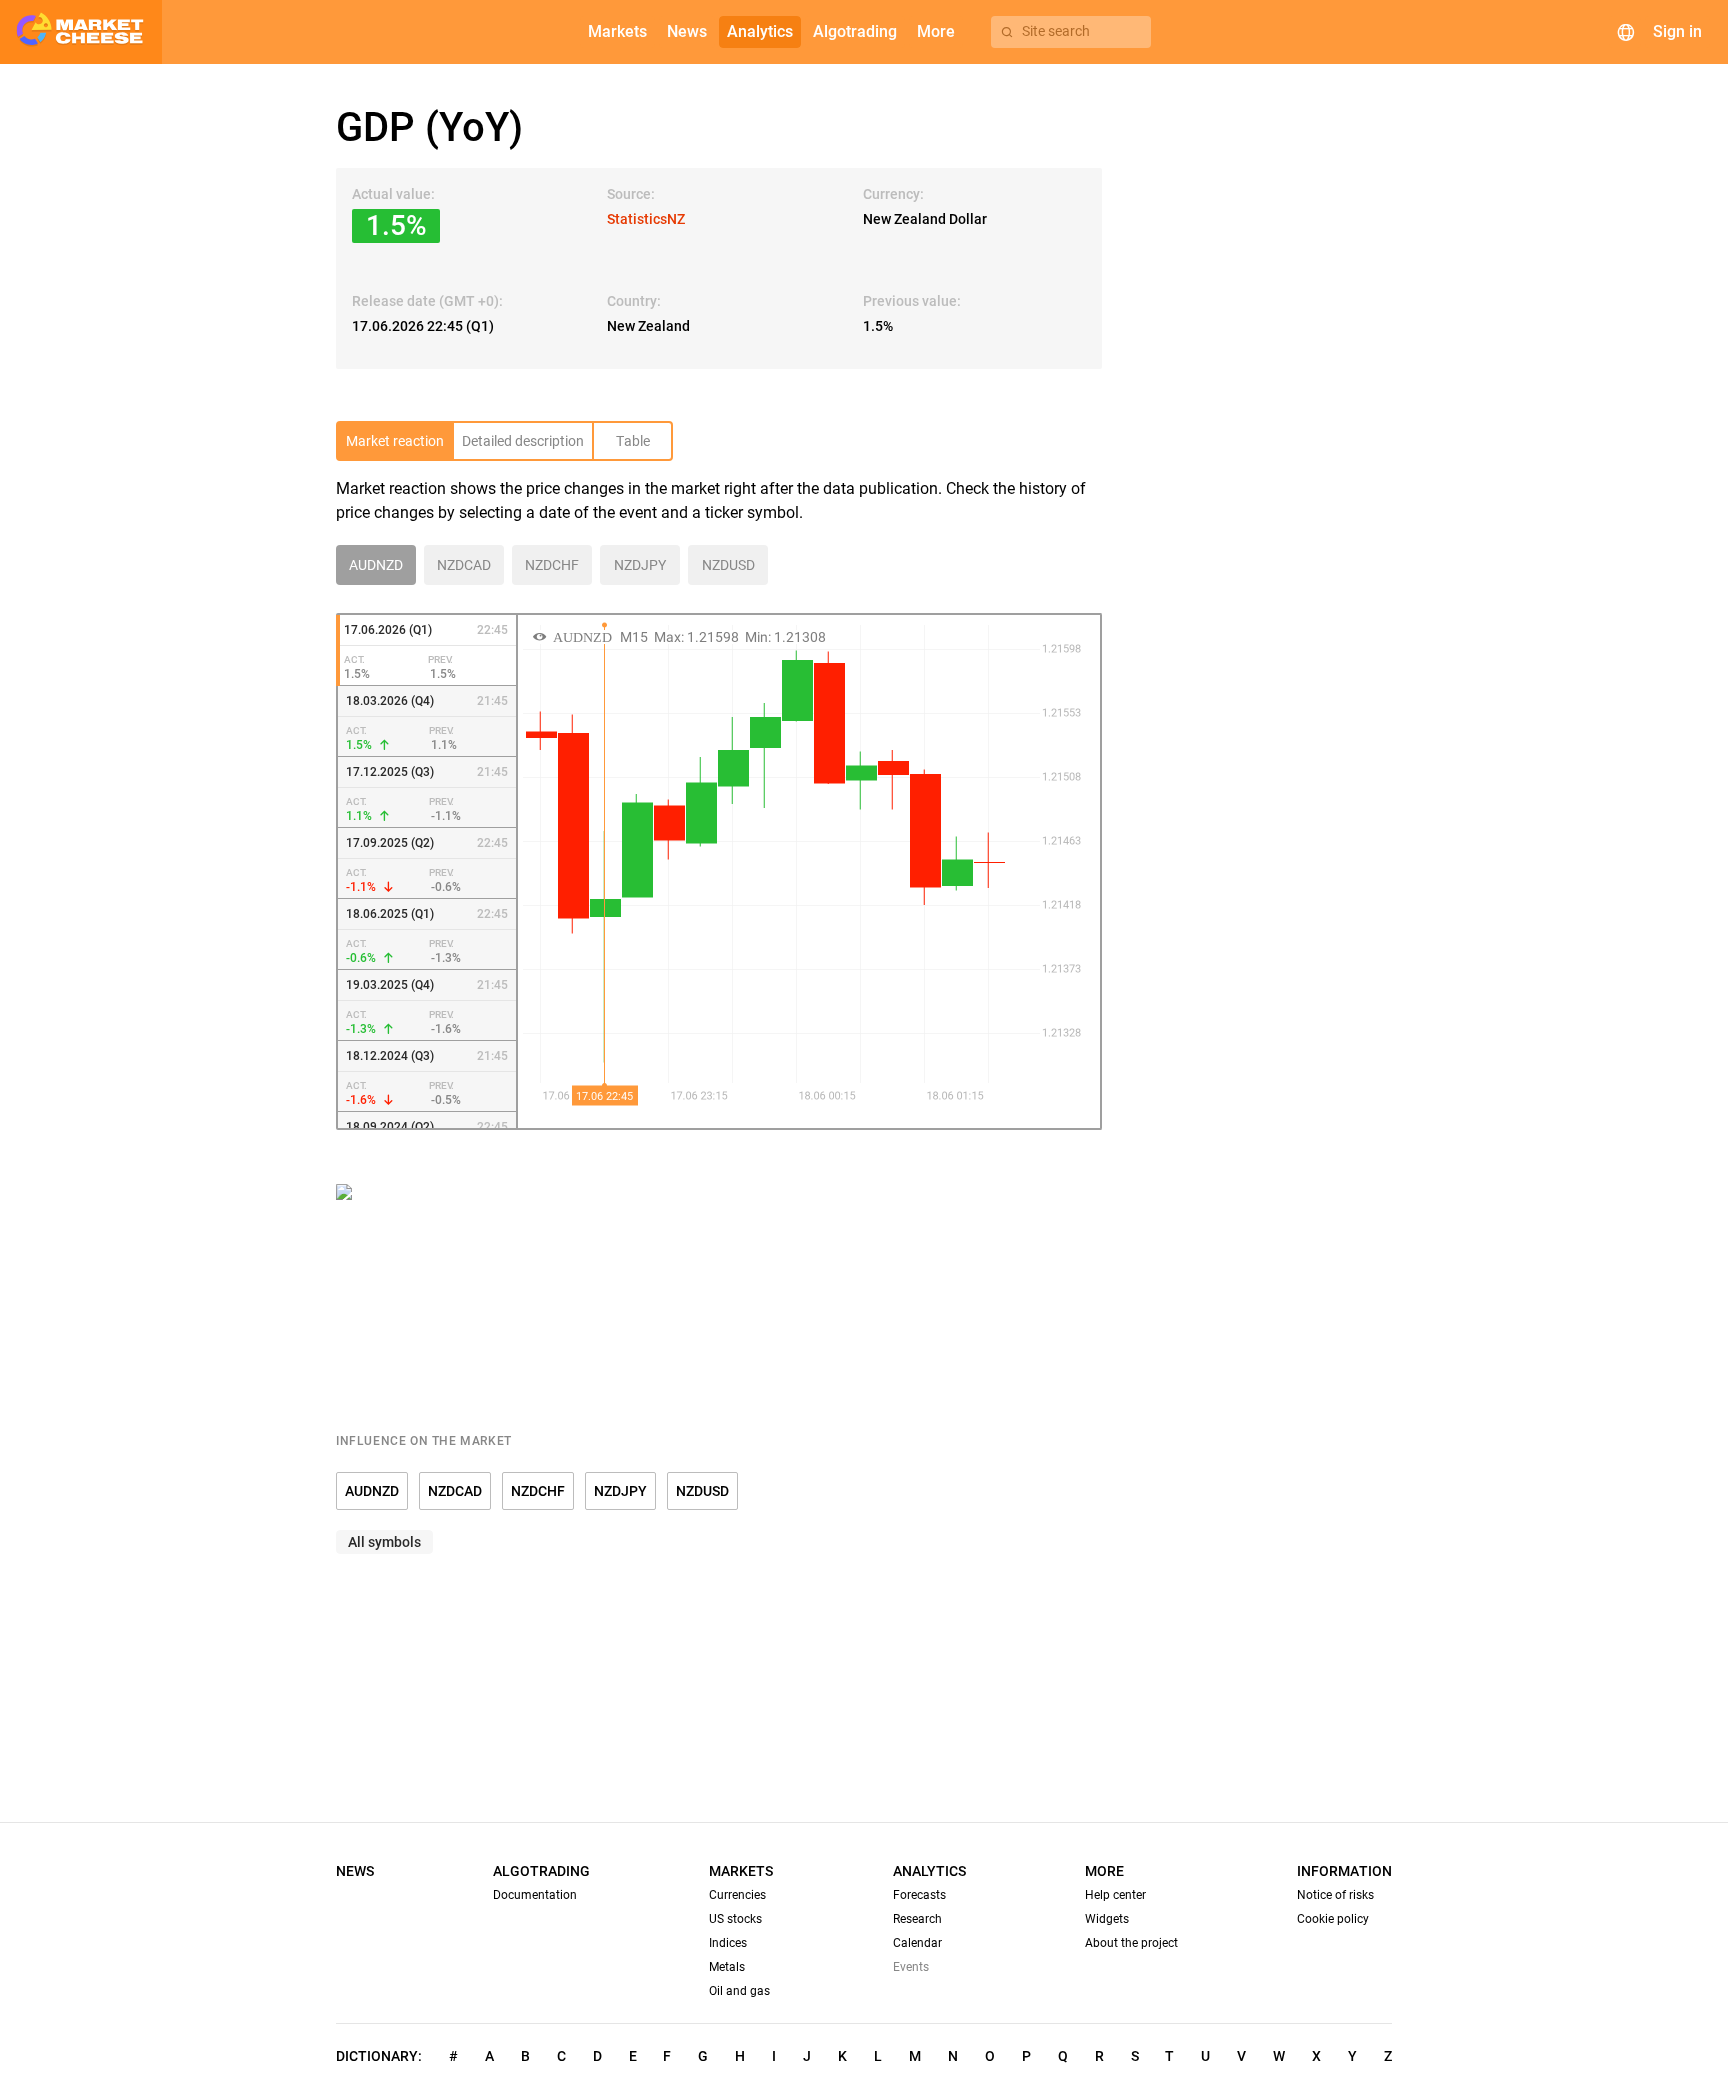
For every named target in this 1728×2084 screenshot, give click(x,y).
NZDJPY (620, 1491)
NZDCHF (538, 1491)
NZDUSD (702, 1491)
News (355, 1871)
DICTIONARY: (379, 2056)
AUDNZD (372, 1491)
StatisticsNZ (646, 219)
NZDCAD (455, 1491)
